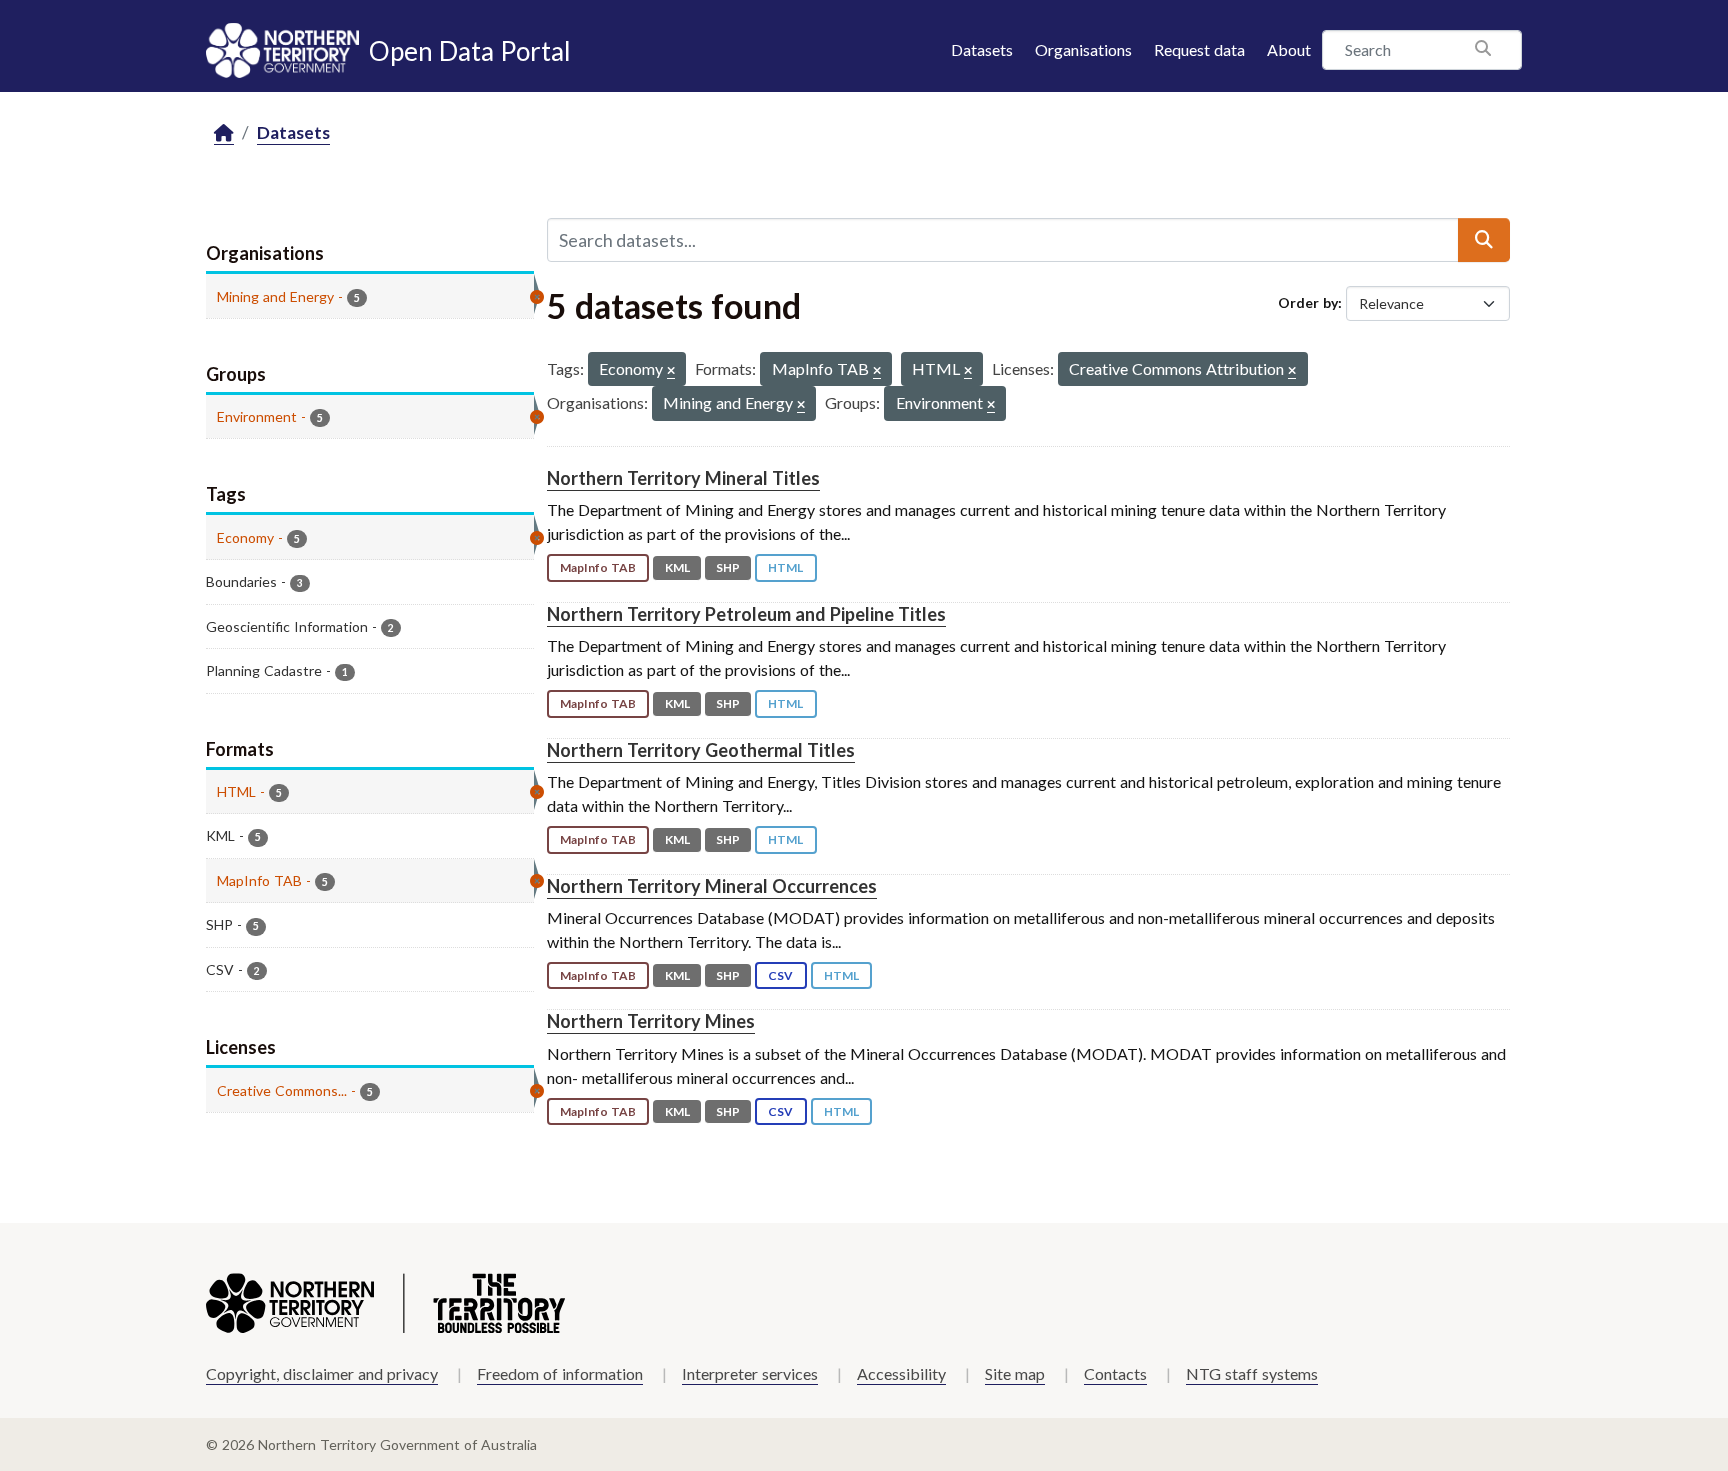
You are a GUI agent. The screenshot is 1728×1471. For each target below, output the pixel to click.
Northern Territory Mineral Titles (683, 478)
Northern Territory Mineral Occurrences (712, 886)
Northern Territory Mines (651, 1021)
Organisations (1083, 49)
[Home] (224, 133)
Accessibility (901, 1373)
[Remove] (671, 371)
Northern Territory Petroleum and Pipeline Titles (746, 614)
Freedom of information (560, 1373)
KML (677, 567)
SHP (728, 567)
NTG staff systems (1252, 1373)
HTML (785, 567)
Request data (1199, 49)
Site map (1015, 1373)
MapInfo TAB (598, 567)
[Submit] (1484, 240)
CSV (780, 975)
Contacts (1115, 1373)
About (1289, 49)
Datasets (982, 49)
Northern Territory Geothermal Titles (701, 750)
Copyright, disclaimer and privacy (322, 1373)
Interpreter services (750, 1373)
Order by (1308, 302)
